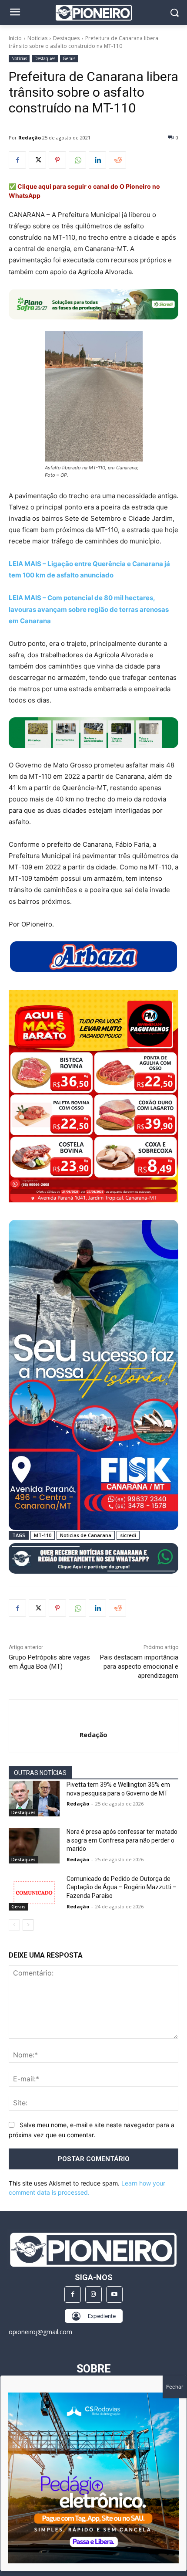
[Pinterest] (57, 160)
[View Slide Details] (93, 733)
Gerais (69, 58)
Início (15, 38)
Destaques (66, 38)
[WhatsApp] (77, 160)
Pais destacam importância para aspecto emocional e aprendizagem (139, 1666)
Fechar (175, 2387)
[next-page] (28, 1925)
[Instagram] (93, 2294)
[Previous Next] (93, 2478)
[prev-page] (14, 1925)
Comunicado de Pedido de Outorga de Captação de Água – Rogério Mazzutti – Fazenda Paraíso (122, 1887)
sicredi (128, 1535)
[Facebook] (17, 160)
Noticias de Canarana (86, 1535)
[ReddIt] (117, 160)
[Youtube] (114, 2294)
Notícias (37, 38)
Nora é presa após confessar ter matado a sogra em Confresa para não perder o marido (122, 1840)
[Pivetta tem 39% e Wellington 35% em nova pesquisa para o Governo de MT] (34, 1799)
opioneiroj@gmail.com (40, 2332)
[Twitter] (37, 160)
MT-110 (43, 1535)
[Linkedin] (97, 160)
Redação (30, 137)
